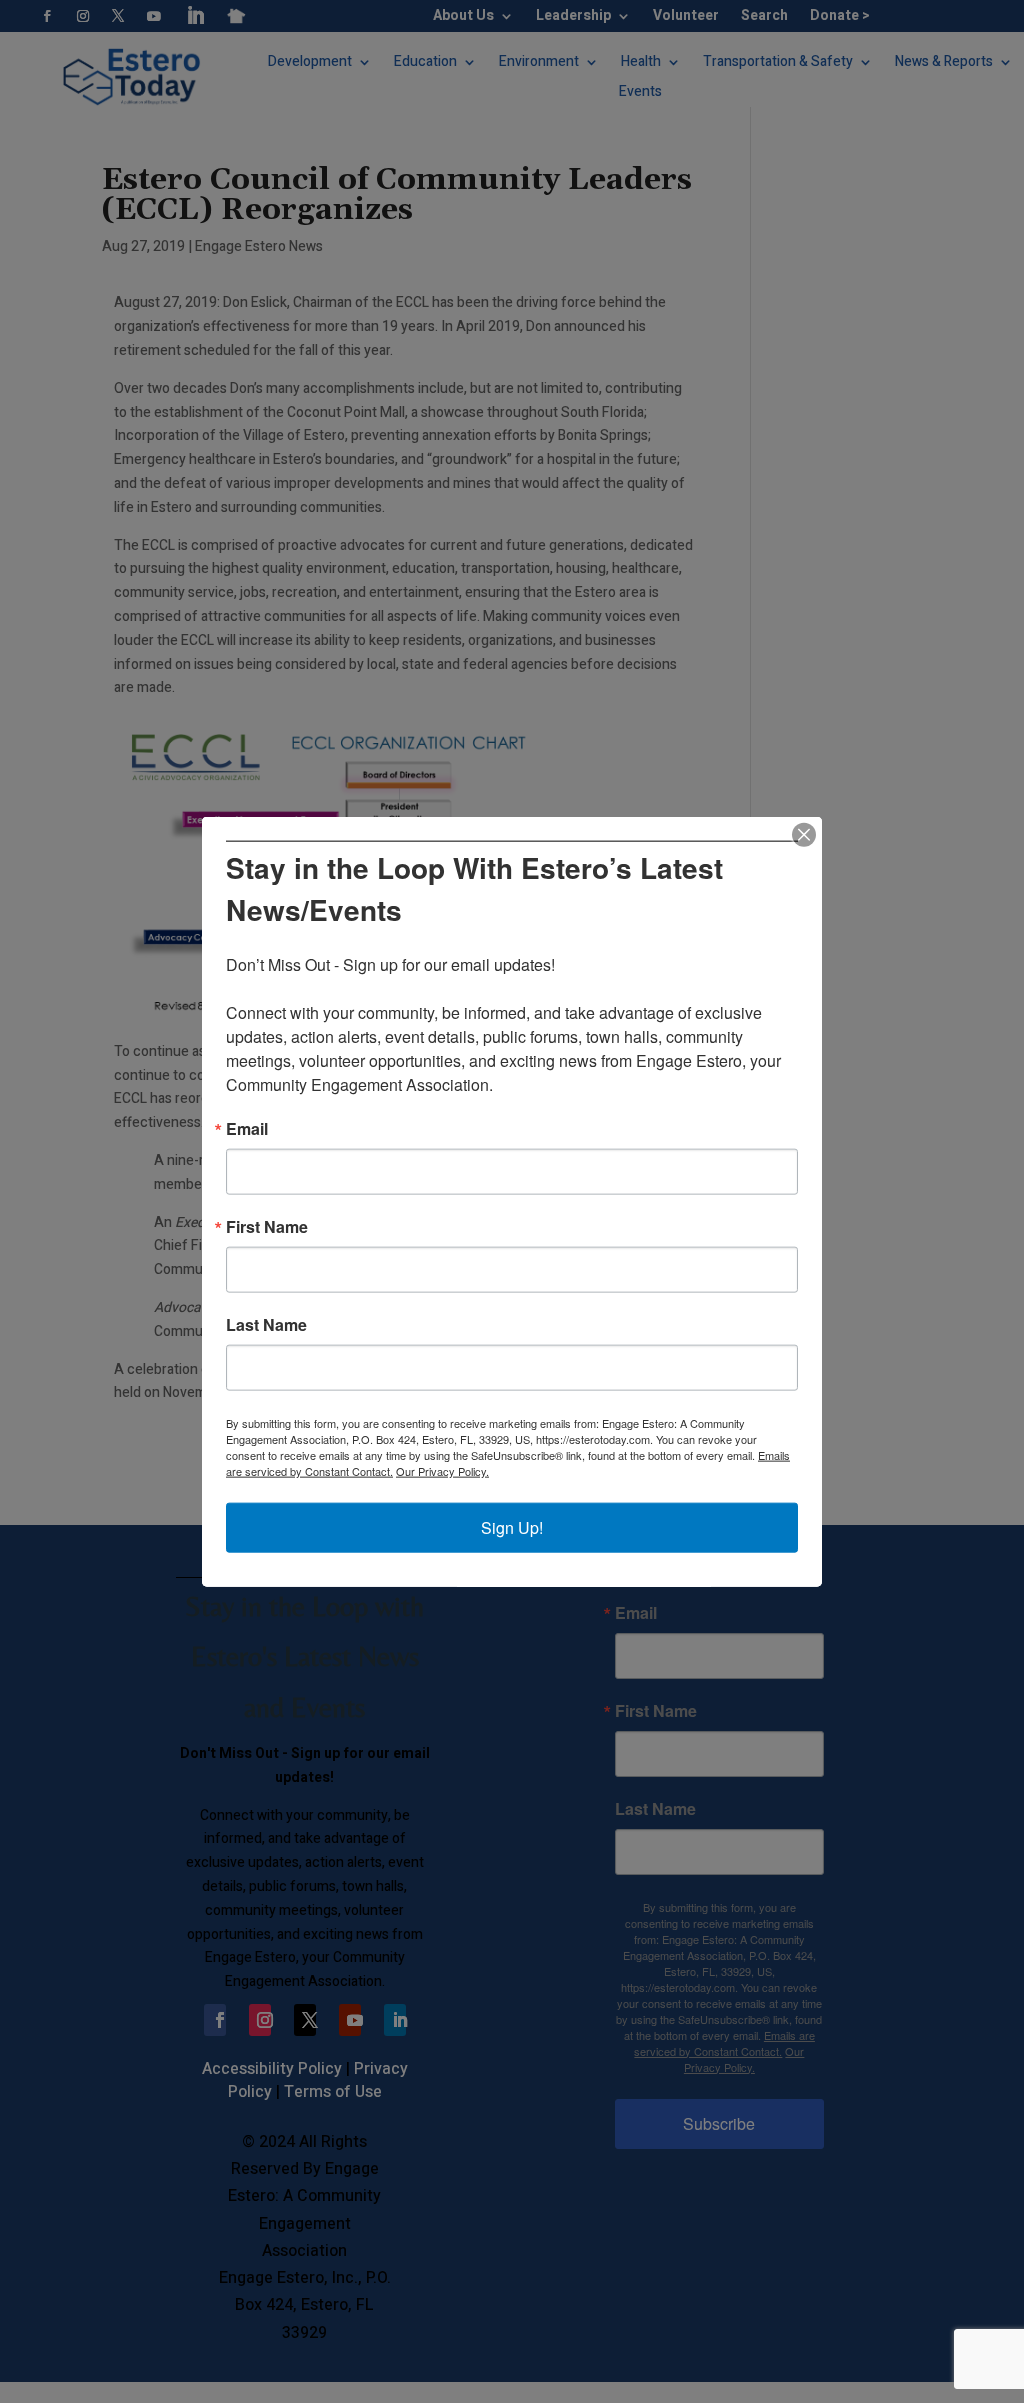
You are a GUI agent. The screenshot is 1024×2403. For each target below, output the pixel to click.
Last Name (266, 1325)
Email (247, 1129)
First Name (267, 1227)
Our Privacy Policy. (442, 1471)
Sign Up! (512, 1527)
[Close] (804, 834)
